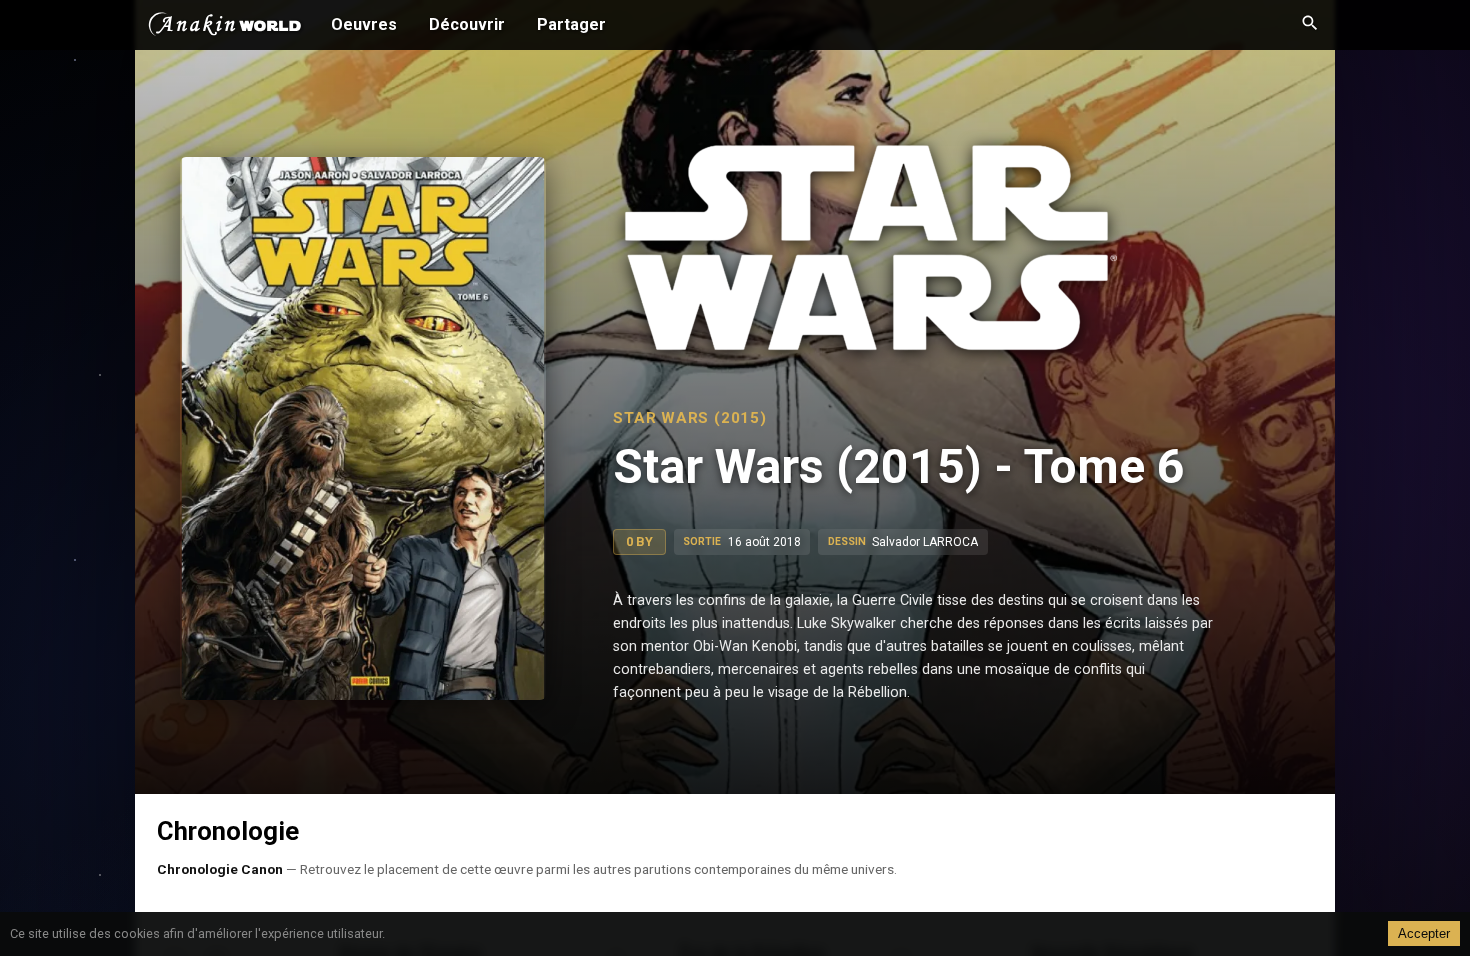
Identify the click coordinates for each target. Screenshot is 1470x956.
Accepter (1424, 933)
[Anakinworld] (225, 27)
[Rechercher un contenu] (1310, 25)
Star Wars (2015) (689, 418)
